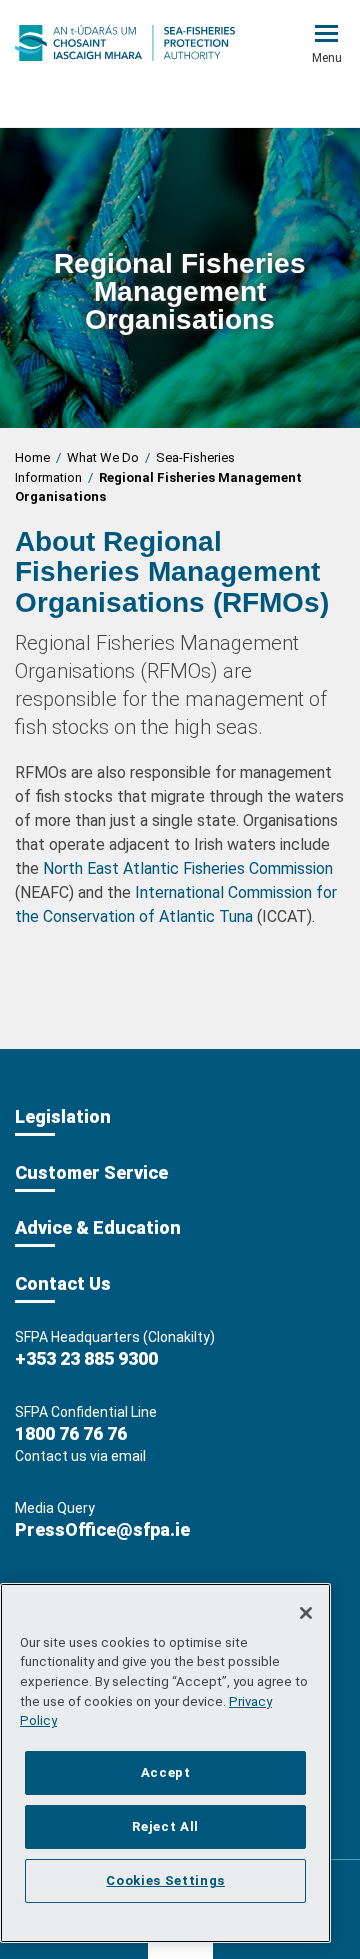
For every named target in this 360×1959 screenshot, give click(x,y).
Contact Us (63, 1283)
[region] (165, 1763)
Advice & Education (98, 1227)
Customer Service (91, 1172)
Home (32, 457)
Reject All (165, 1826)
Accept (166, 1772)
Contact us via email (80, 1456)
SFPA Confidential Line (86, 1412)
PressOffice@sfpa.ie (102, 1529)
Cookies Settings (165, 1880)
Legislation (63, 1116)
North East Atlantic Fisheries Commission (188, 868)
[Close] (306, 1613)
